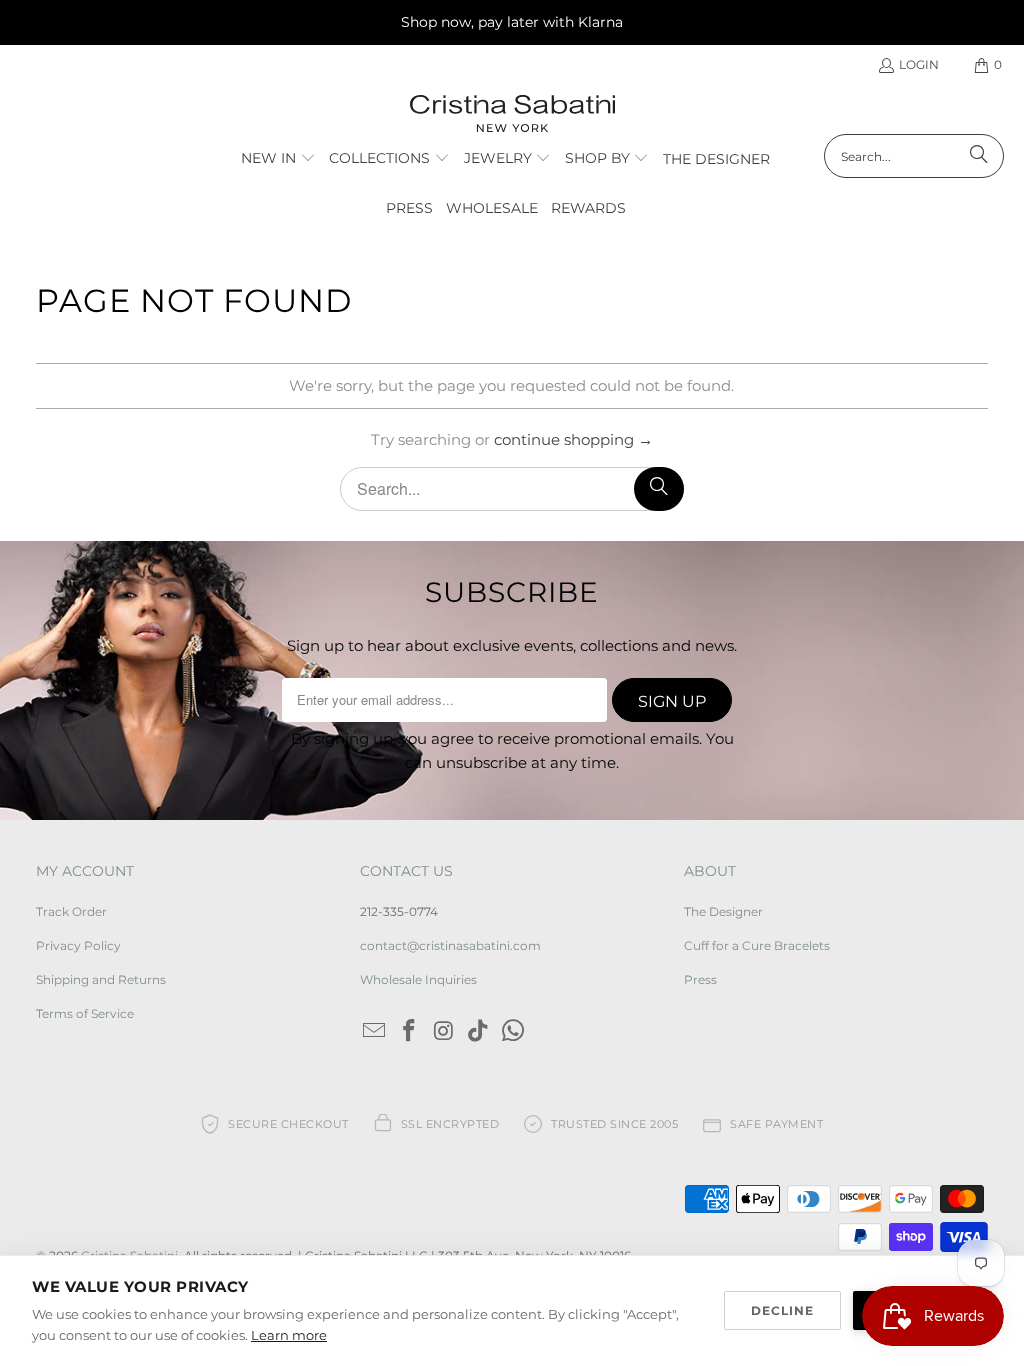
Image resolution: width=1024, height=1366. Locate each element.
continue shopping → (573, 439)
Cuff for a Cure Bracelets (757, 945)
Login (919, 64)
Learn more (289, 1335)
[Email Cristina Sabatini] (375, 1032)
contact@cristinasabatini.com (450, 945)
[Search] (979, 156)
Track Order (71, 911)
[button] (278, 159)
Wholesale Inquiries (418, 979)
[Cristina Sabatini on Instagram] (444, 1032)
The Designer (723, 911)
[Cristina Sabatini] (512, 114)
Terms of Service (85, 1013)
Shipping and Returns (101, 979)
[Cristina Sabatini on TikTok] (479, 1032)
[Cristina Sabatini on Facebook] (410, 1032)
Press (700, 979)
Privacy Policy (78, 945)
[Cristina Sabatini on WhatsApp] (514, 1032)
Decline (782, 1310)
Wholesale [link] (492, 208)
